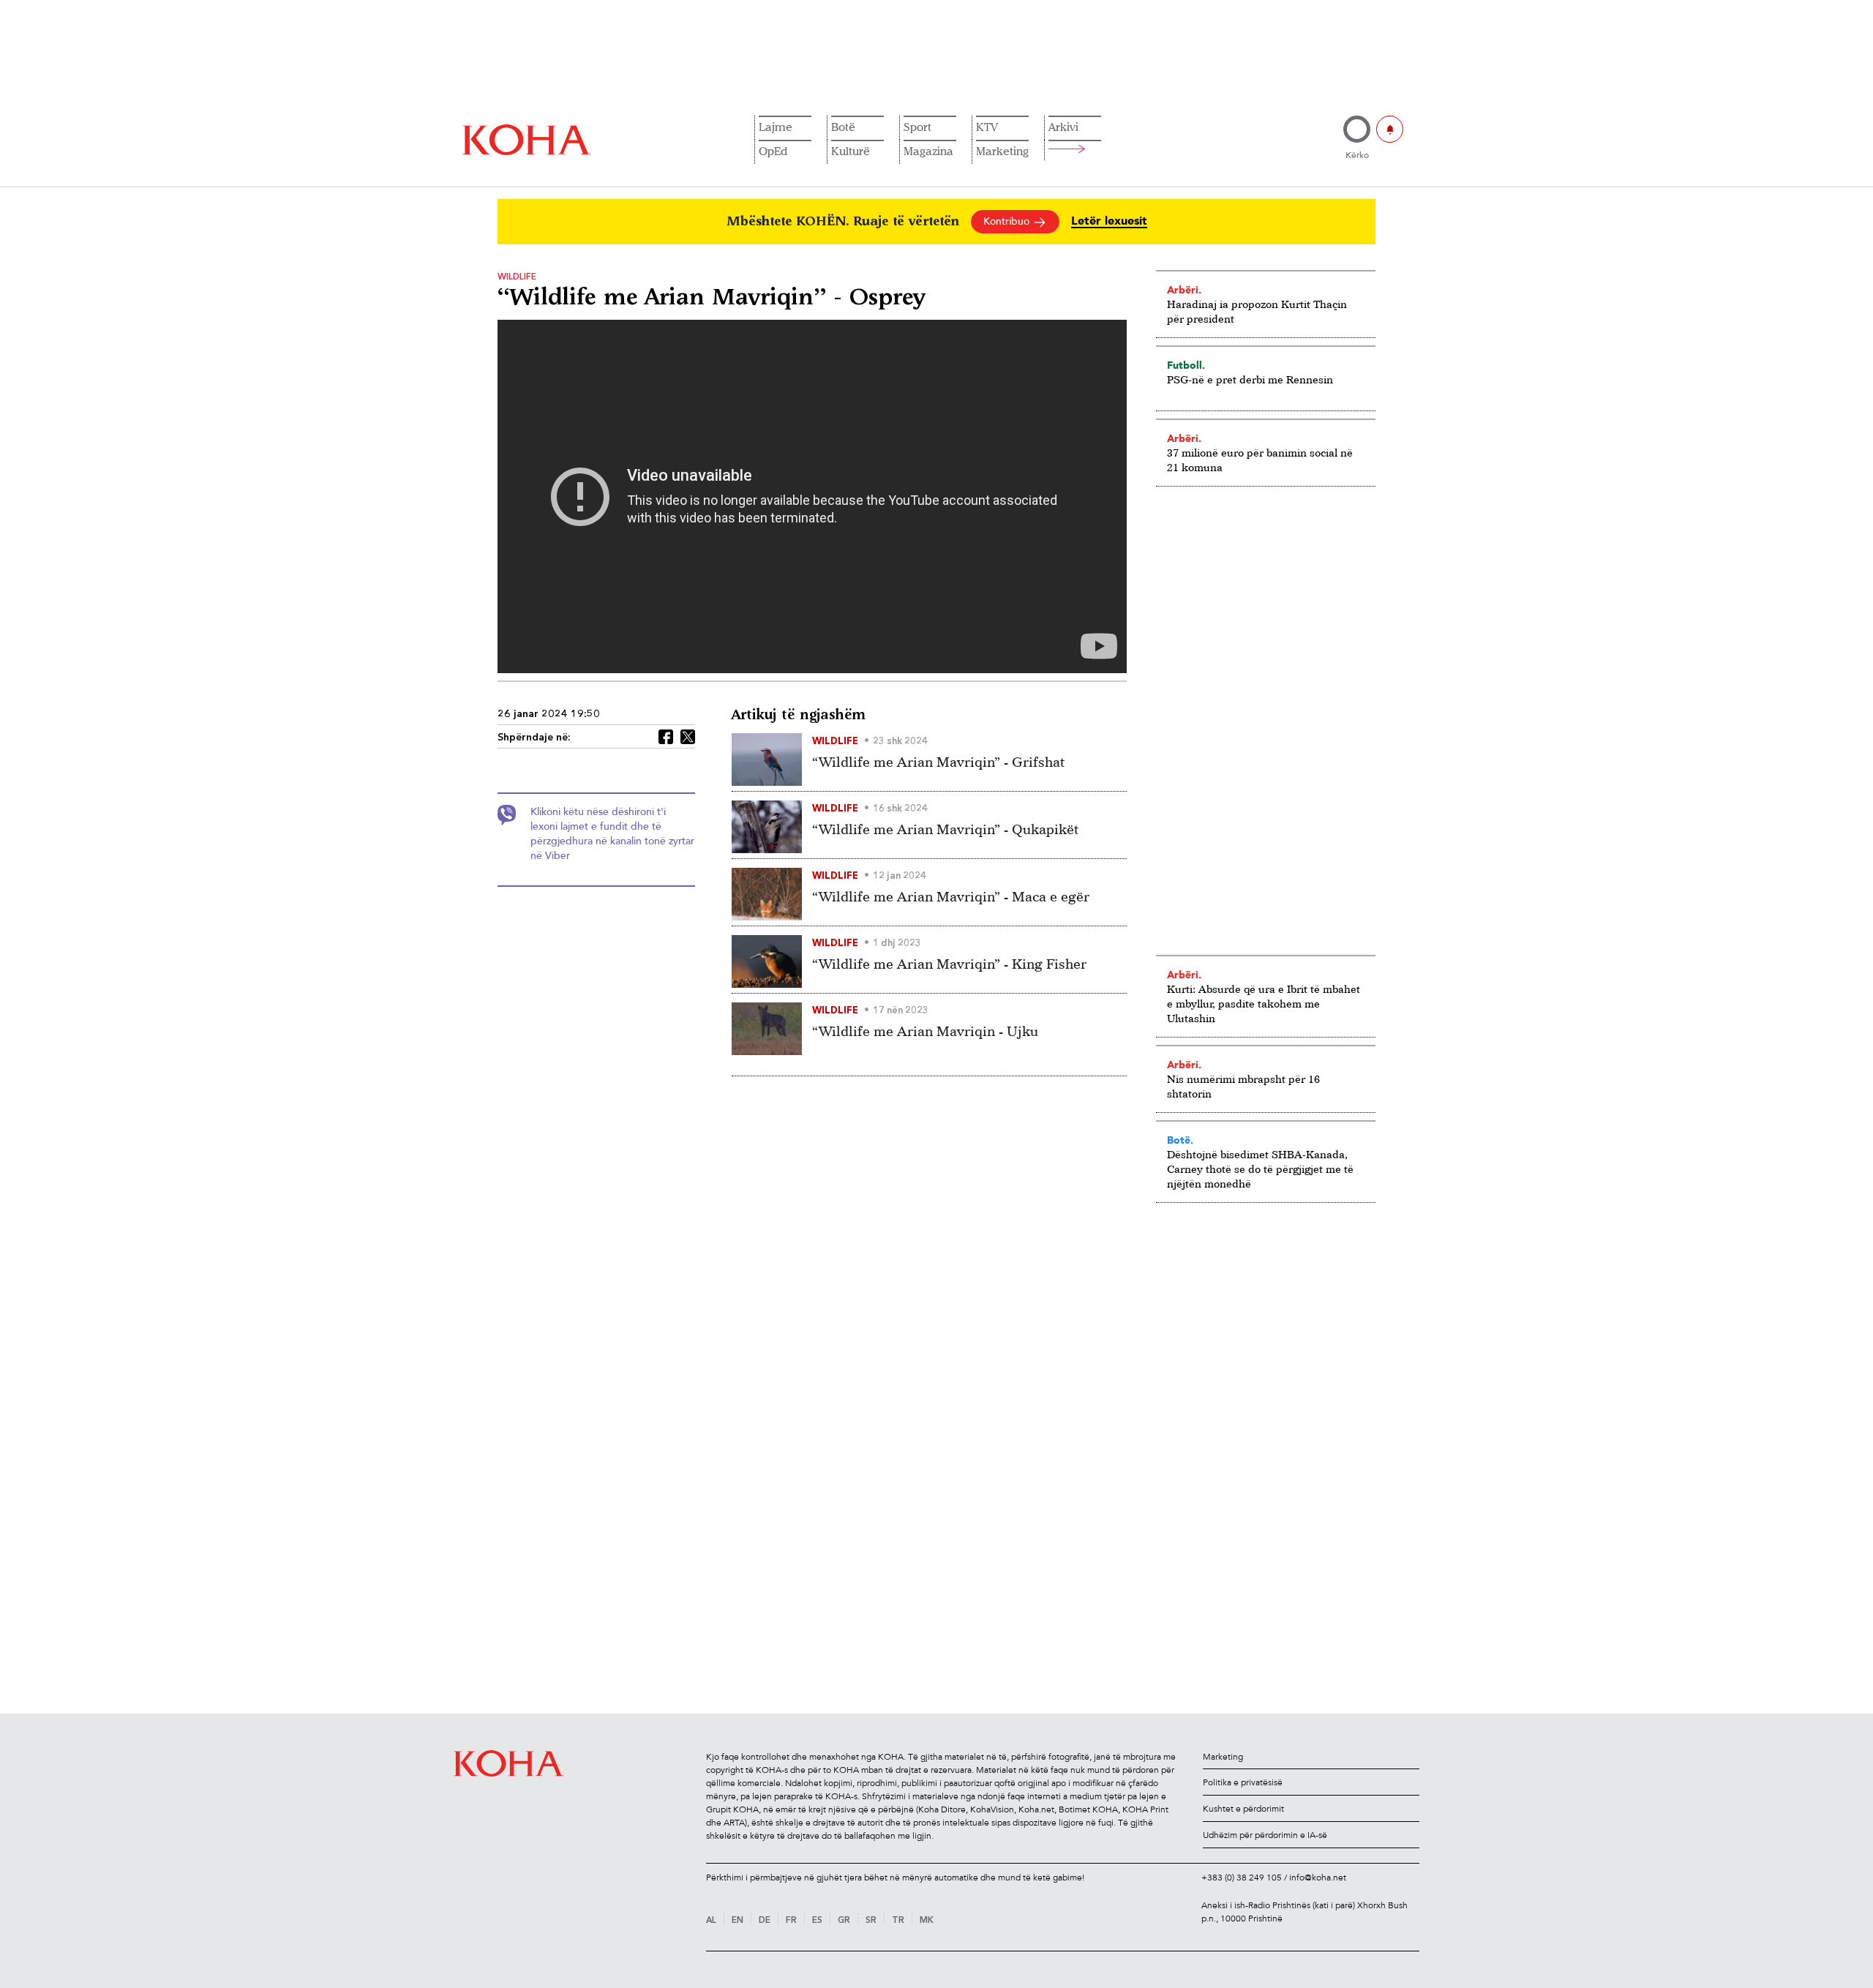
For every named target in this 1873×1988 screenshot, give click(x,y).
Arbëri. (1184, 290)
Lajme (776, 127)
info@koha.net (1318, 1878)
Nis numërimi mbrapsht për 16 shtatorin (1243, 1086)
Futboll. (1186, 365)
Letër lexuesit (1109, 221)
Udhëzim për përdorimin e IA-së (1265, 1835)
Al (711, 1921)
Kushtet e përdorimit (1243, 1809)
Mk (927, 1921)
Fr (791, 1921)
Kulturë (851, 151)
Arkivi (1063, 127)
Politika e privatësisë (1243, 1782)
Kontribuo (1008, 221)
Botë (843, 127)
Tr (898, 1921)
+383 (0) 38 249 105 (1242, 1878)
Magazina (928, 151)
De (765, 1921)
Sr (871, 1921)
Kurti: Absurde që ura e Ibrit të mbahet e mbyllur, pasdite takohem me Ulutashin (1264, 1004)
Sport (917, 127)
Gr (844, 1921)
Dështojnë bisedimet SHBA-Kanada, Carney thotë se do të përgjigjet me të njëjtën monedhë (1260, 1169)
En (737, 1921)
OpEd (773, 151)
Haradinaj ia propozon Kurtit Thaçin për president (1257, 311)
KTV (987, 127)
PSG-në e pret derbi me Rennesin (1250, 379)
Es (817, 1921)
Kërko (1357, 155)
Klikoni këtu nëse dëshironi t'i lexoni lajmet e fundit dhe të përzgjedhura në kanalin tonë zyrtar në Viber (612, 834)
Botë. (1180, 1140)
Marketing (1002, 151)
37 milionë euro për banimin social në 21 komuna (1260, 460)
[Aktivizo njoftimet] (1390, 129)
